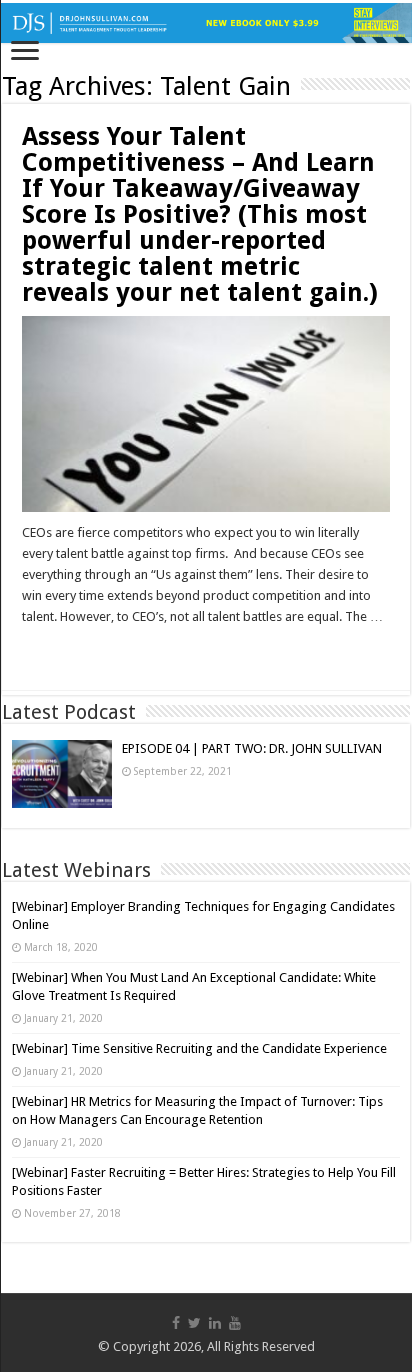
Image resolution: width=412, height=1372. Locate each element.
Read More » (65, 652)
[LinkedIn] (215, 1323)
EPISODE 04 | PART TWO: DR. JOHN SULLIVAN (252, 748)
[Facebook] (176, 1323)
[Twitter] (194, 1323)
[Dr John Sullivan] (206, 23)
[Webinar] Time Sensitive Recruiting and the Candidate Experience (199, 1048)
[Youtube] (235, 1323)
